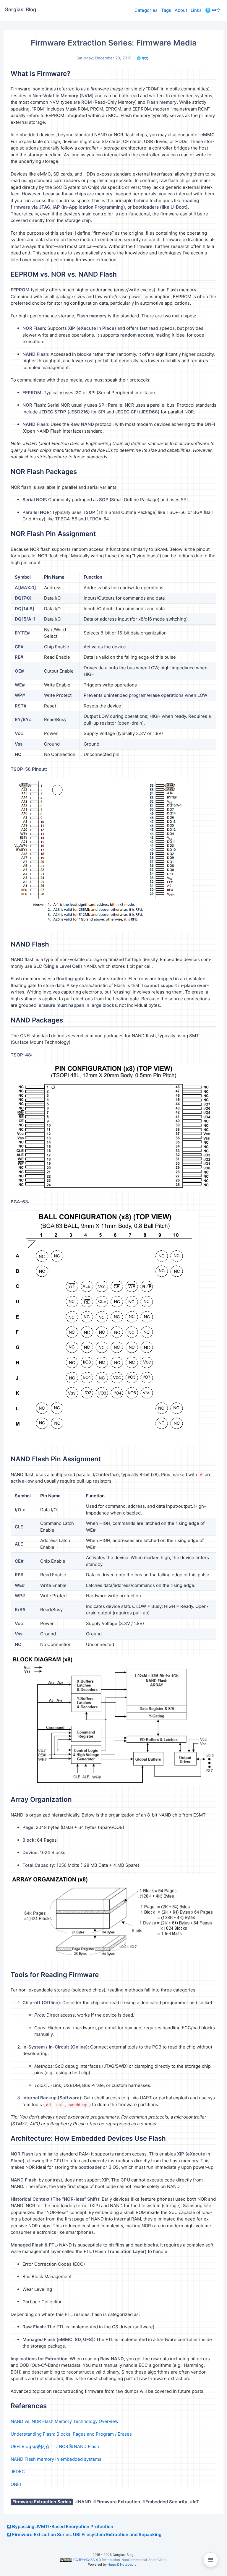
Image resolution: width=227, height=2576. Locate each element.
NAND (85, 2502)
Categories (146, 10)
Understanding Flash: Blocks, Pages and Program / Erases (71, 2434)
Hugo (112, 2564)
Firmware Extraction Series (42, 2502)
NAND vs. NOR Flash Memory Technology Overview (65, 2421)
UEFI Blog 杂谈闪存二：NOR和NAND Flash (55, 2446)
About (181, 10)
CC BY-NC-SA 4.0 (87, 2560)
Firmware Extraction (118, 2502)
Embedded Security (166, 2502)
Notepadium (130, 2564)
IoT (196, 2502)
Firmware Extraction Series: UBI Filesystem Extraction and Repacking (87, 2534)
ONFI (16, 2484)
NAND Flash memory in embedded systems (56, 2459)
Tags (166, 10)
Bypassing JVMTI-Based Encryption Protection (63, 2527)
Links (196, 10)
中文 (213, 10)
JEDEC (18, 2472)
